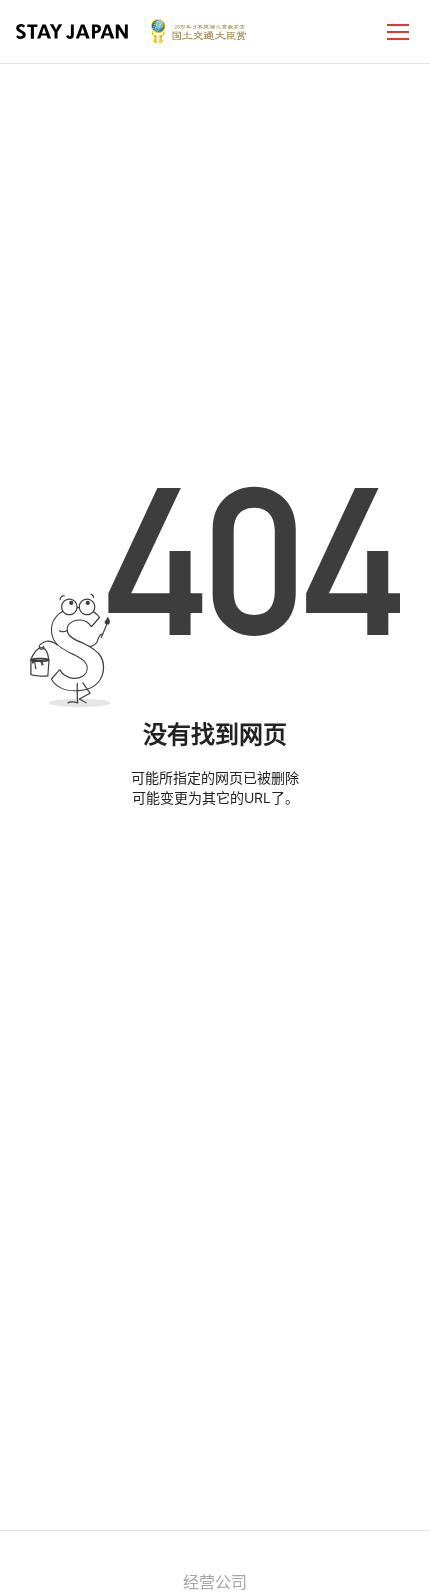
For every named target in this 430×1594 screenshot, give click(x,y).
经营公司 (215, 1582)
